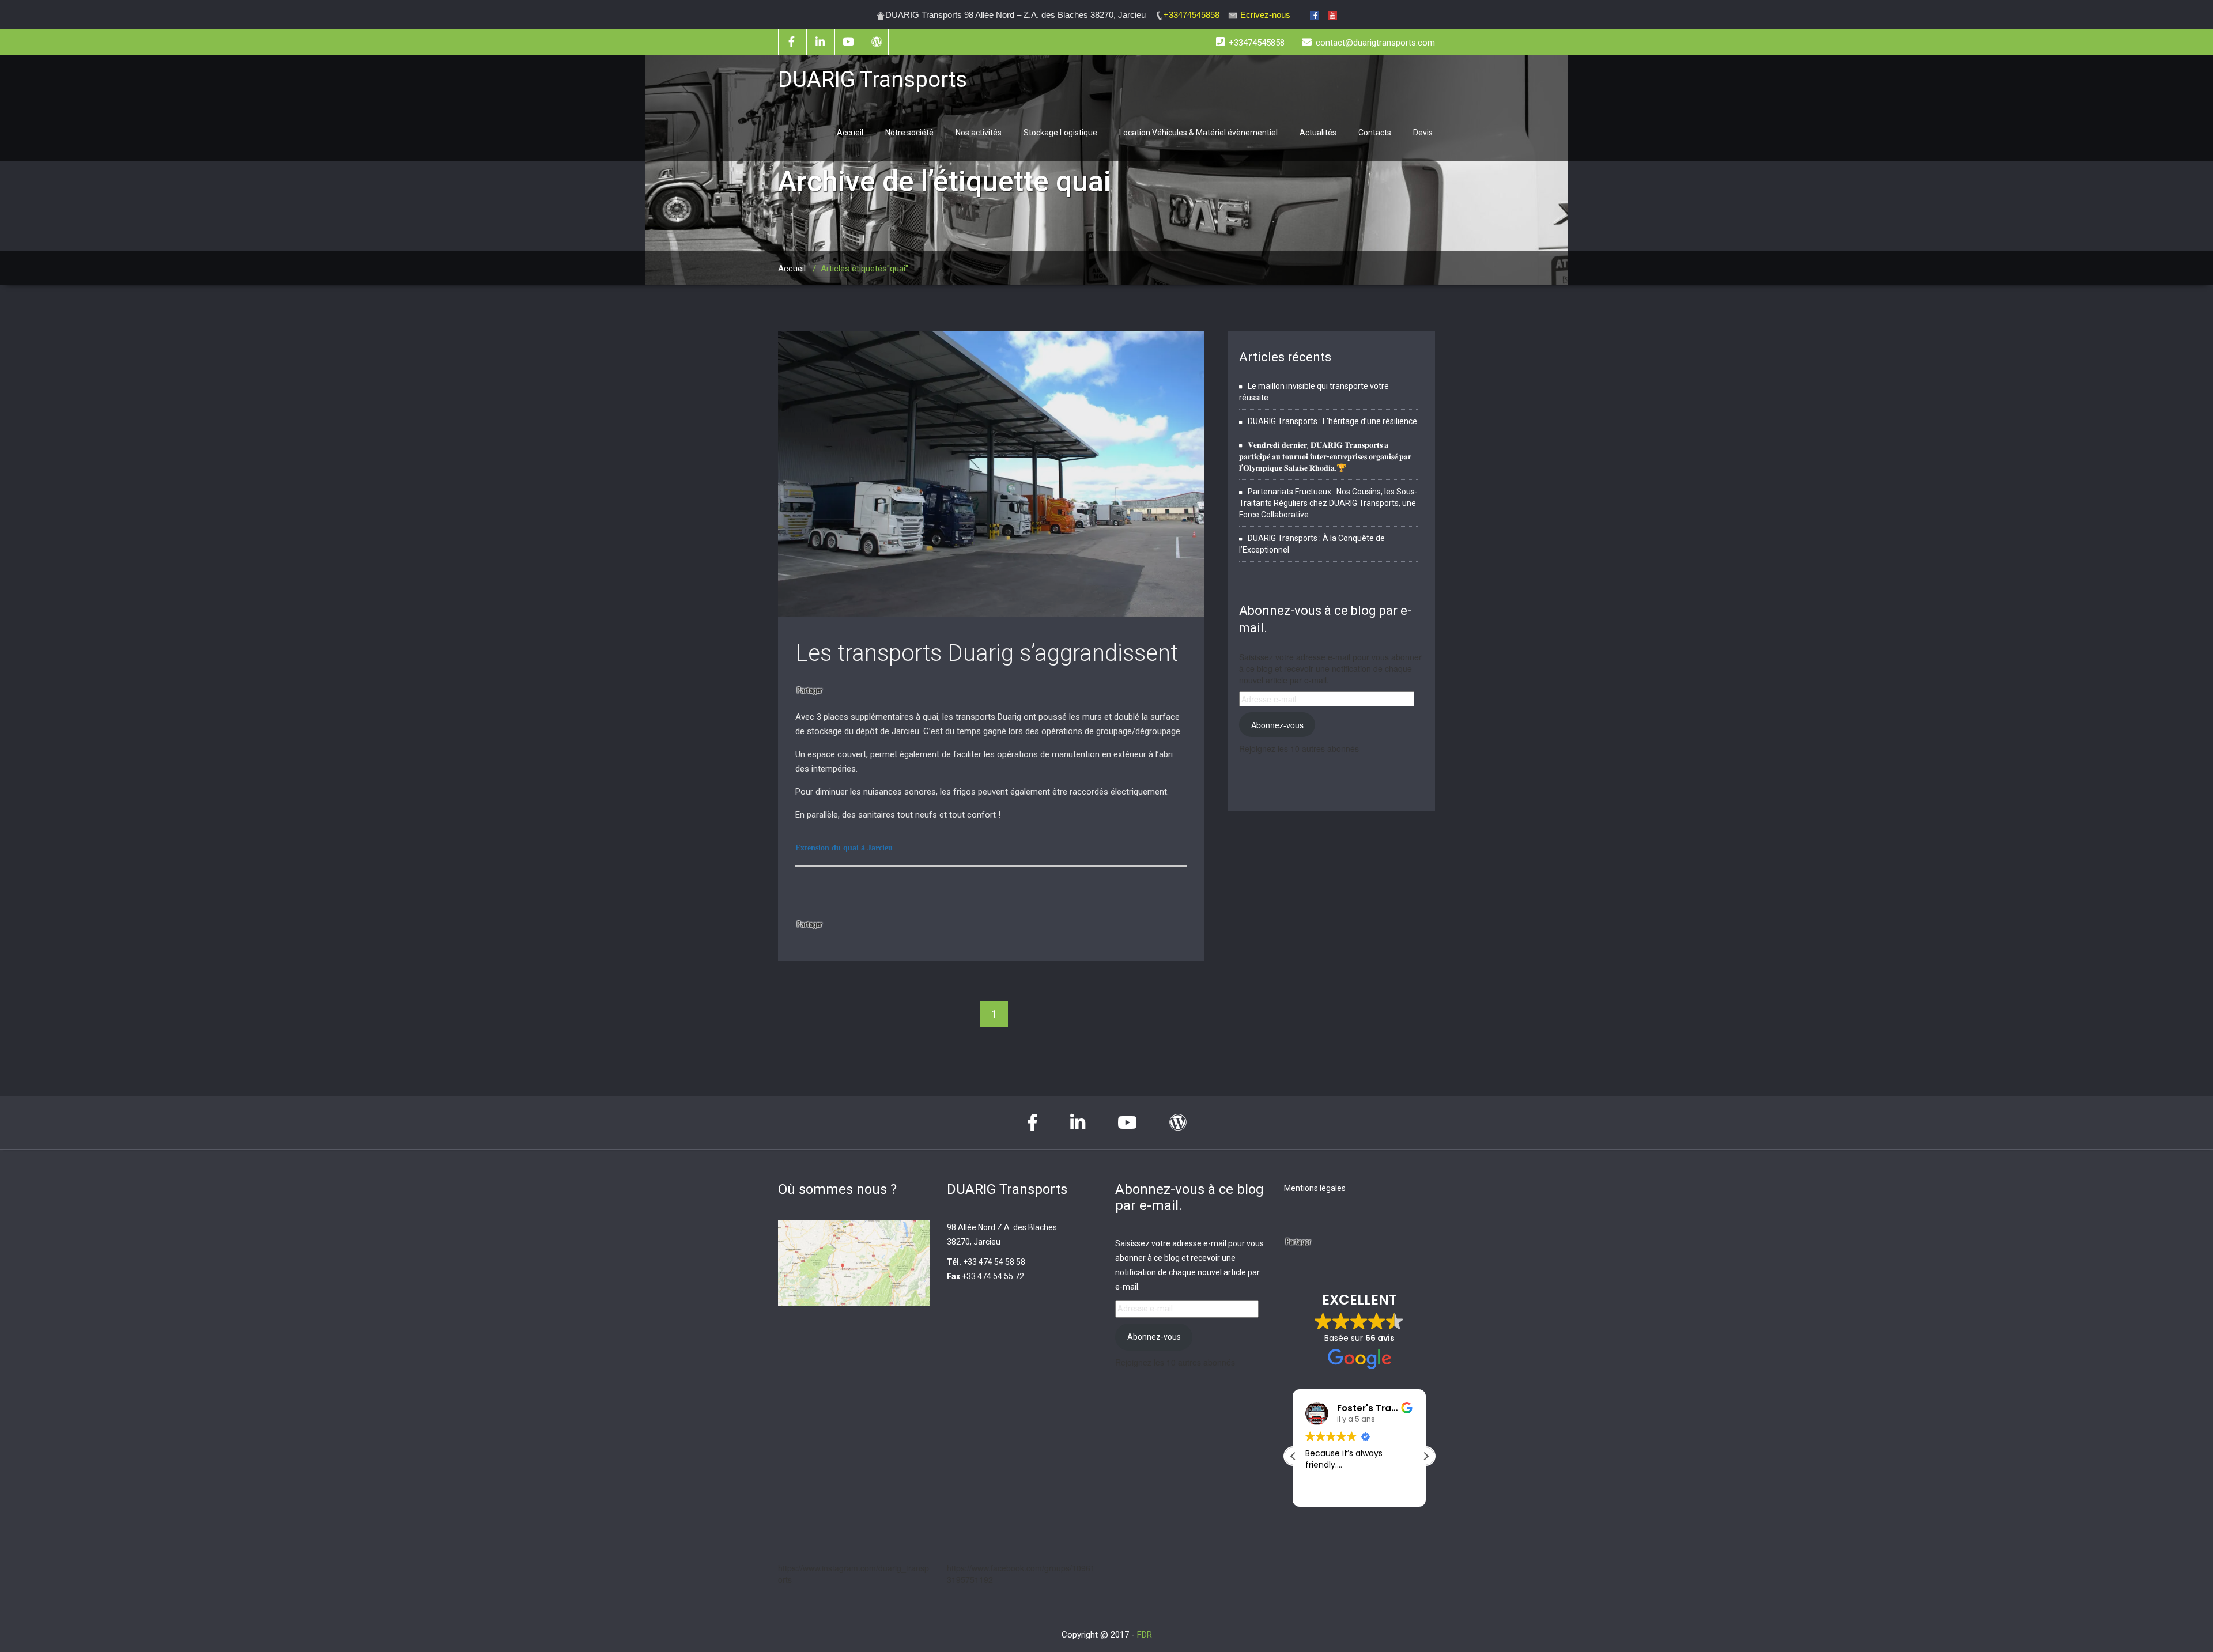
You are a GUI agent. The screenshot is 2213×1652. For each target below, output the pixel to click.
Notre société (909, 133)
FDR (1145, 1635)
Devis (1423, 133)
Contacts (1375, 133)
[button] (1426, 1456)
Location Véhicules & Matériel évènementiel (1198, 133)
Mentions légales (1315, 1188)
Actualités (1318, 133)
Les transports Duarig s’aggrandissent (987, 653)
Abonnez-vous (1277, 725)
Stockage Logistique (1060, 133)
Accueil (850, 133)
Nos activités (979, 133)
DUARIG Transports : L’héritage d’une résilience (1332, 421)
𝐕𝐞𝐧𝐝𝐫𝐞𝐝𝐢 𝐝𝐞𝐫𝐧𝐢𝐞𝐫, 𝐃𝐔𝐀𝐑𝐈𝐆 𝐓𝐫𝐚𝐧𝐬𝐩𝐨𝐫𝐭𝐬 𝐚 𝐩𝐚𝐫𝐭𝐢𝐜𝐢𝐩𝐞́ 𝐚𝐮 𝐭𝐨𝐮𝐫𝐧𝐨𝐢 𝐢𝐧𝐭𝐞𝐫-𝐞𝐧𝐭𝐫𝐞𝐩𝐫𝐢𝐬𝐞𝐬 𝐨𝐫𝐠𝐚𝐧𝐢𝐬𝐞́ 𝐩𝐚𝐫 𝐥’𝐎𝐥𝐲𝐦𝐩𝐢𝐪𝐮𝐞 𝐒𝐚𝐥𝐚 (1325, 456)
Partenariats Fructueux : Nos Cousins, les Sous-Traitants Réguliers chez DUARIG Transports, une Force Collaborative (1328, 503)
